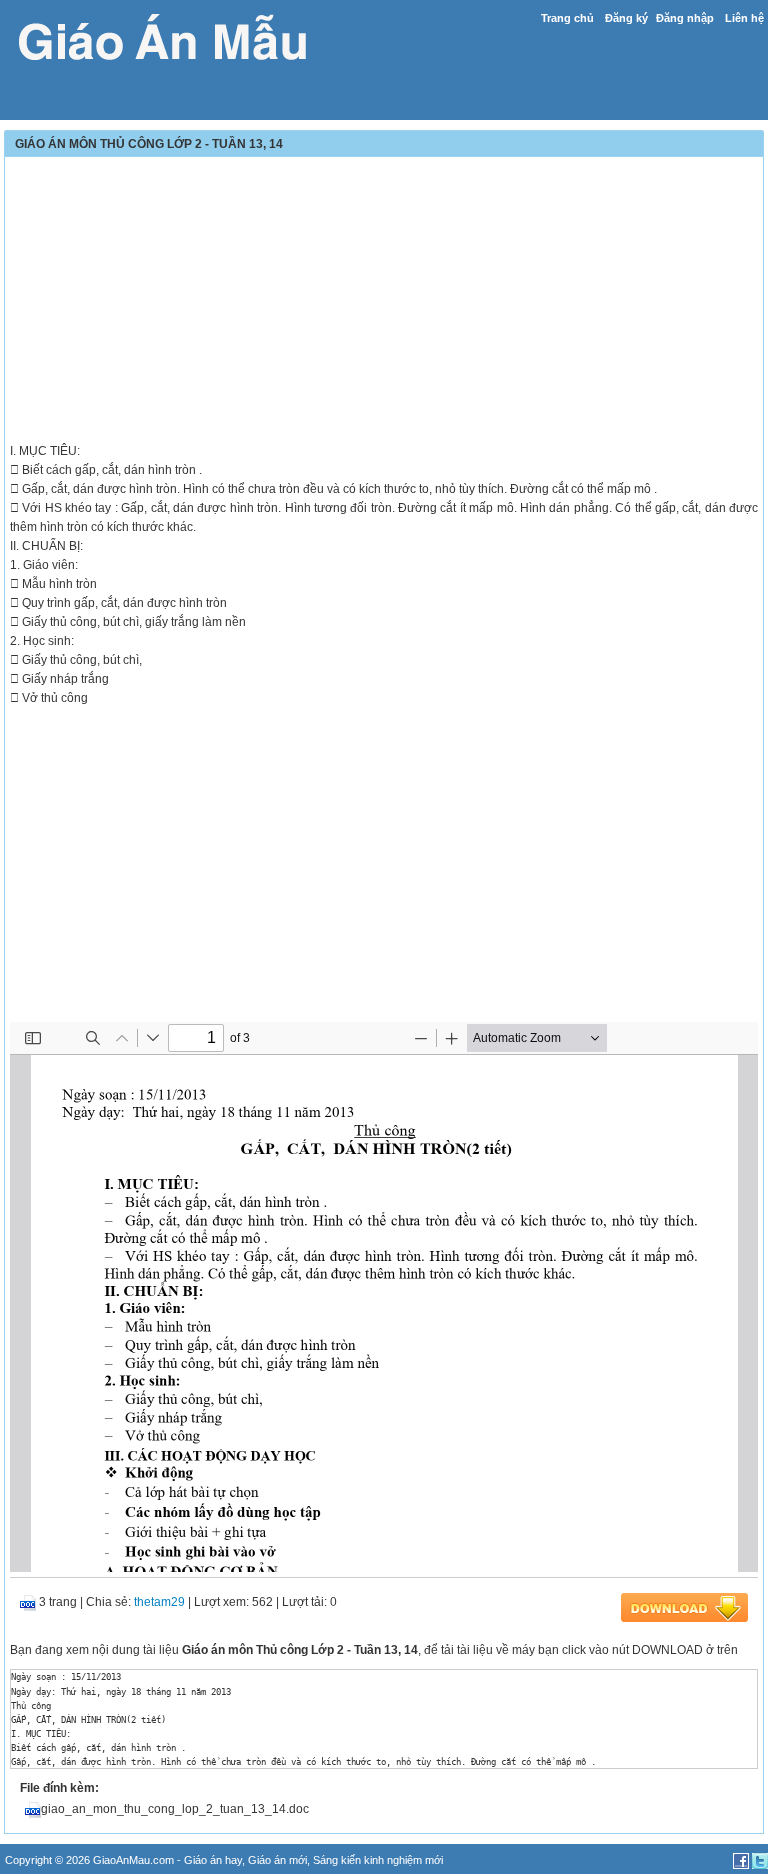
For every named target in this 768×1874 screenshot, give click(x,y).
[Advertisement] (384, 302)
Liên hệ (744, 18)
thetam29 (159, 1602)
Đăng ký (626, 18)
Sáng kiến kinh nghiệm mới (378, 1860)
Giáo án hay (213, 1860)
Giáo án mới (277, 1860)
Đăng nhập (685, 18)
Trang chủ (567, 18)
